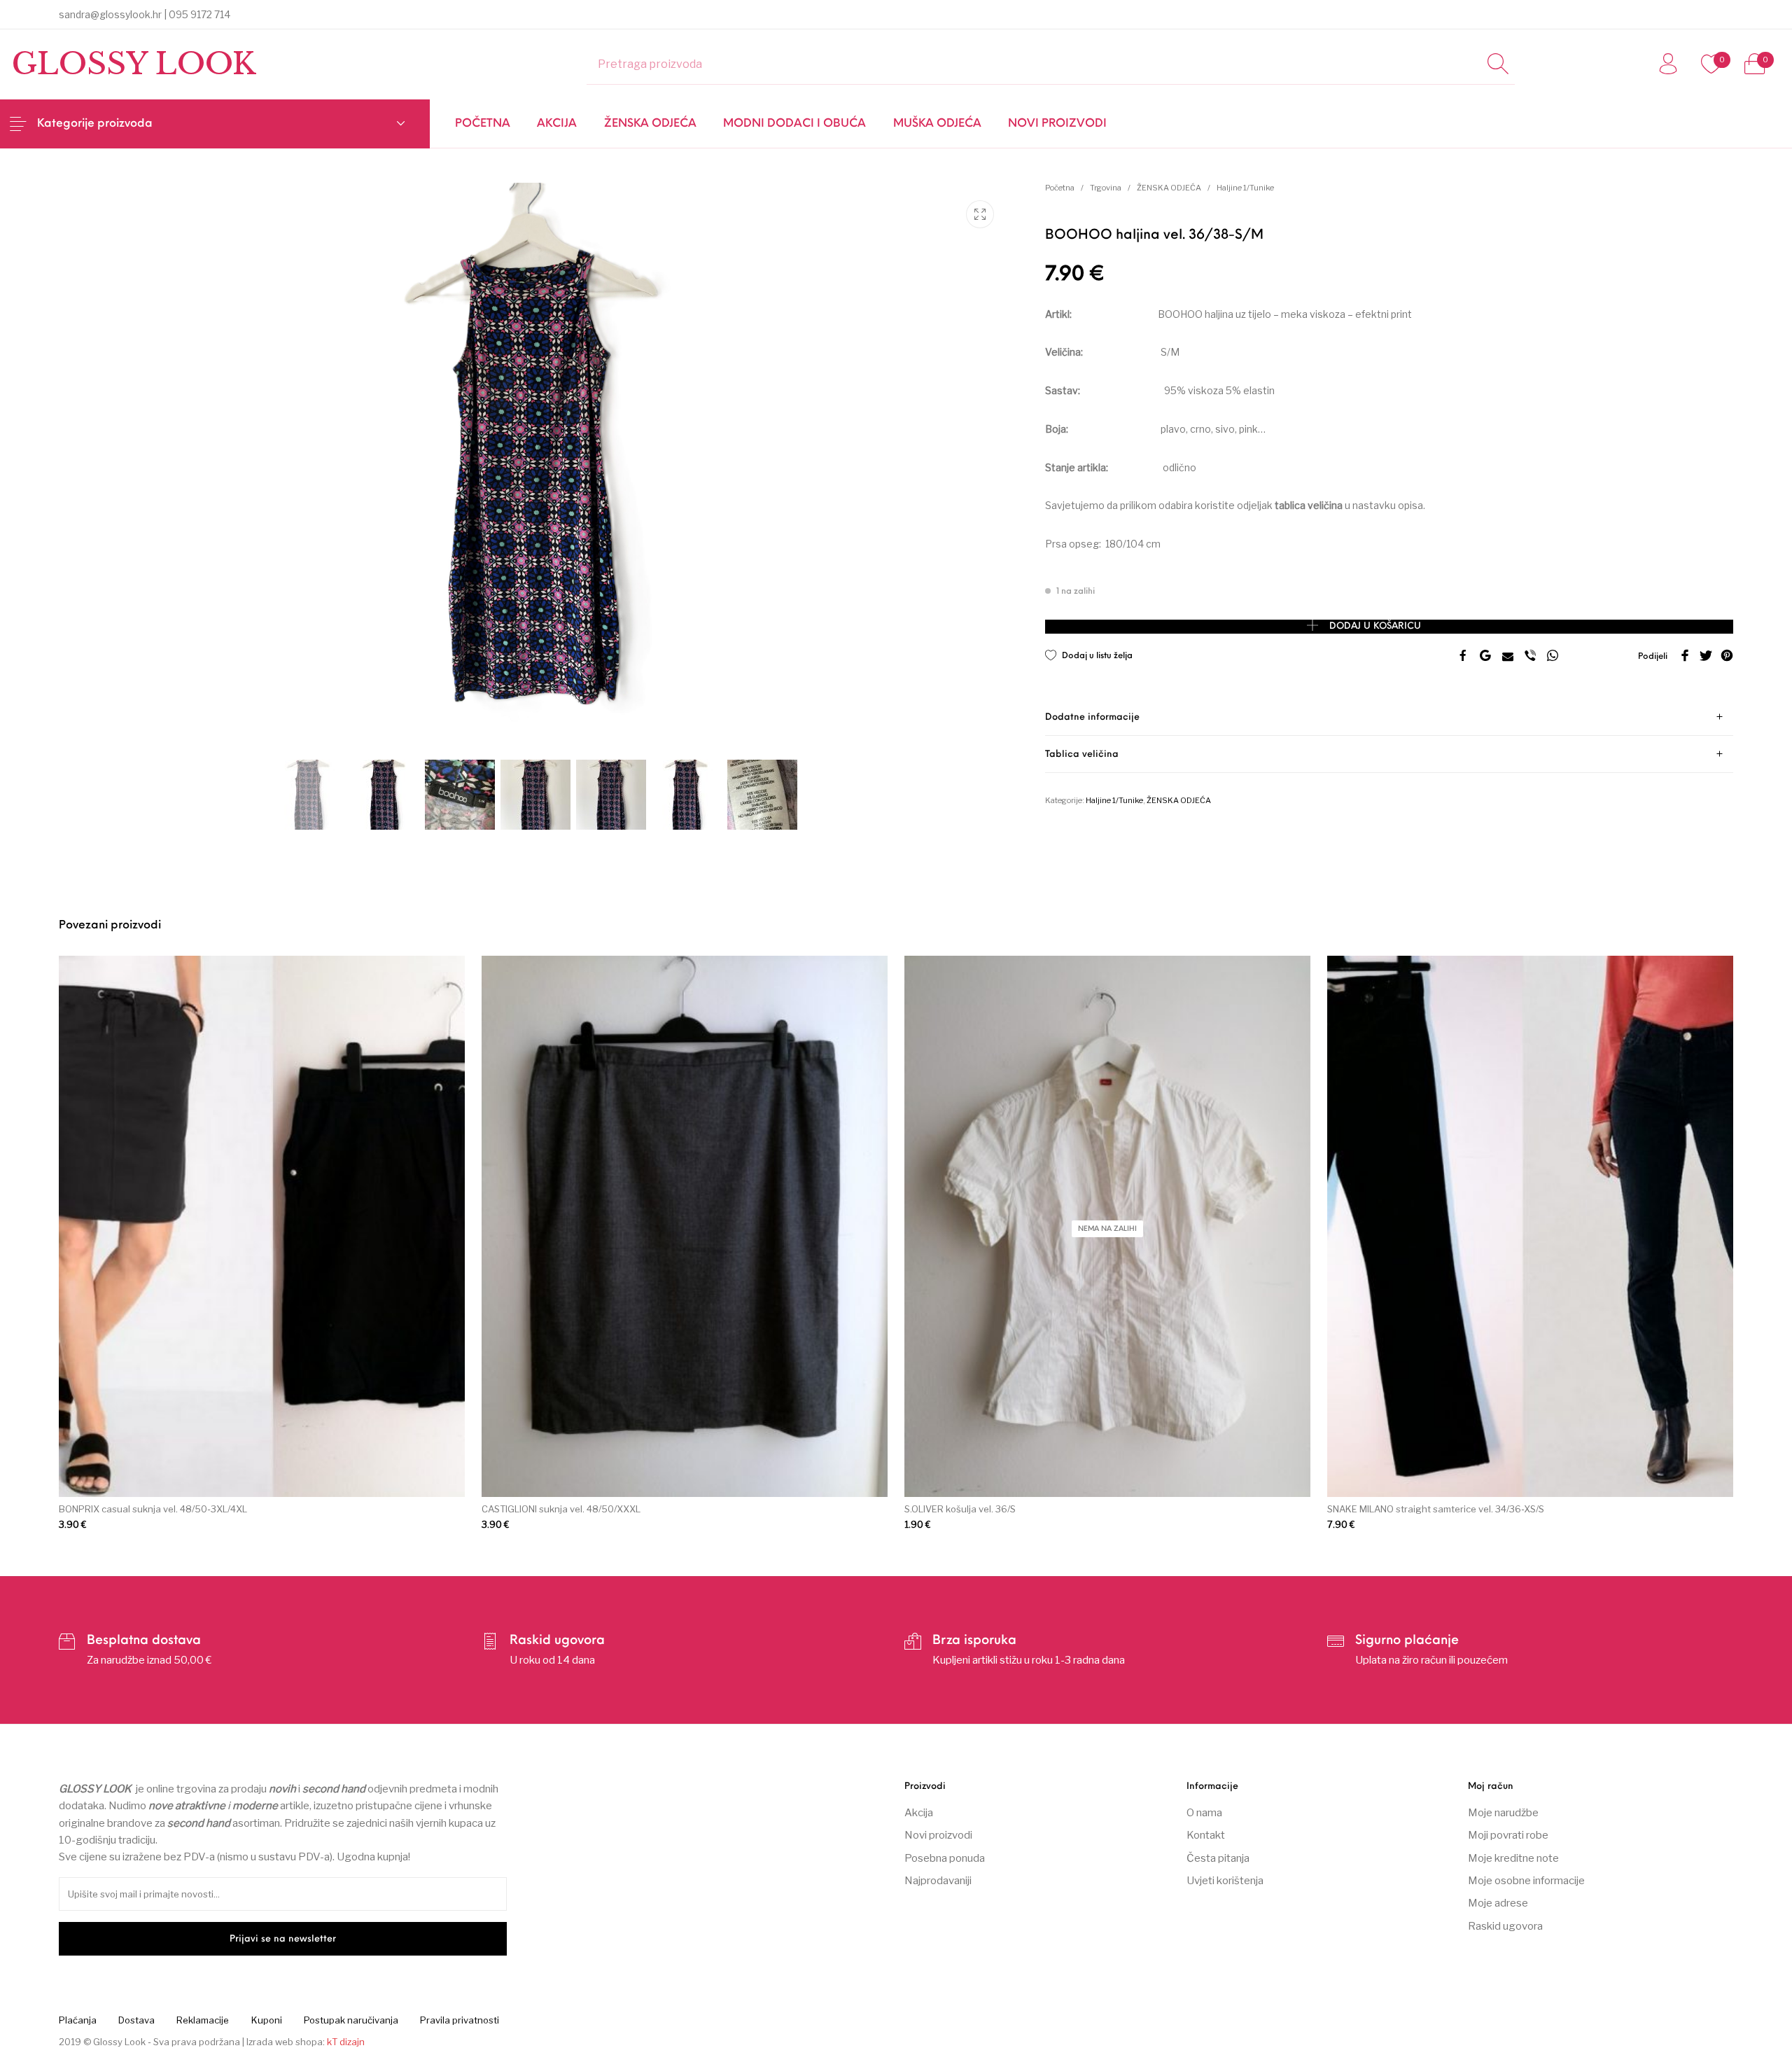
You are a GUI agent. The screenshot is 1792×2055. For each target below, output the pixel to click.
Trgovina (1106, 188)
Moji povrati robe (1508, 1835)
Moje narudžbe (1503, 1813)
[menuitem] (483, 124)
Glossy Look (134, 64)
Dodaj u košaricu (1375, 626)
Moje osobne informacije (1526, 1881)
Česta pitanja (1218, 1858)
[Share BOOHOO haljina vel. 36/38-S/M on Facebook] (1463, 657)
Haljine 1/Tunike (1245, 188)
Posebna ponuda (945, 1858)
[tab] (1389, 717)
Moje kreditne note (1513, 1858)
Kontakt (1206, 1835)
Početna (1060, 188)
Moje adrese (1498, 1903)
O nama (1204, 1813)
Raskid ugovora (1505, 1926)
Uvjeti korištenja (1225, 1881)
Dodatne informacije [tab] (1092, 717)
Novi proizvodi (938, 1835)
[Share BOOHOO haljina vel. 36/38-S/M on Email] (1508, 657)
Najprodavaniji (938, 1881)
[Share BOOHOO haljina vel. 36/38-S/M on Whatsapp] (1553, 657)
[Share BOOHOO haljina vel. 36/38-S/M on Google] (1485, 657)
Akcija (919, 1813)
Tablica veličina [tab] (1082, 754)
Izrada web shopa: (286, 2042)
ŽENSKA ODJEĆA (1169, 188)
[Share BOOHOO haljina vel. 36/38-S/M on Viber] (1530, 657)
